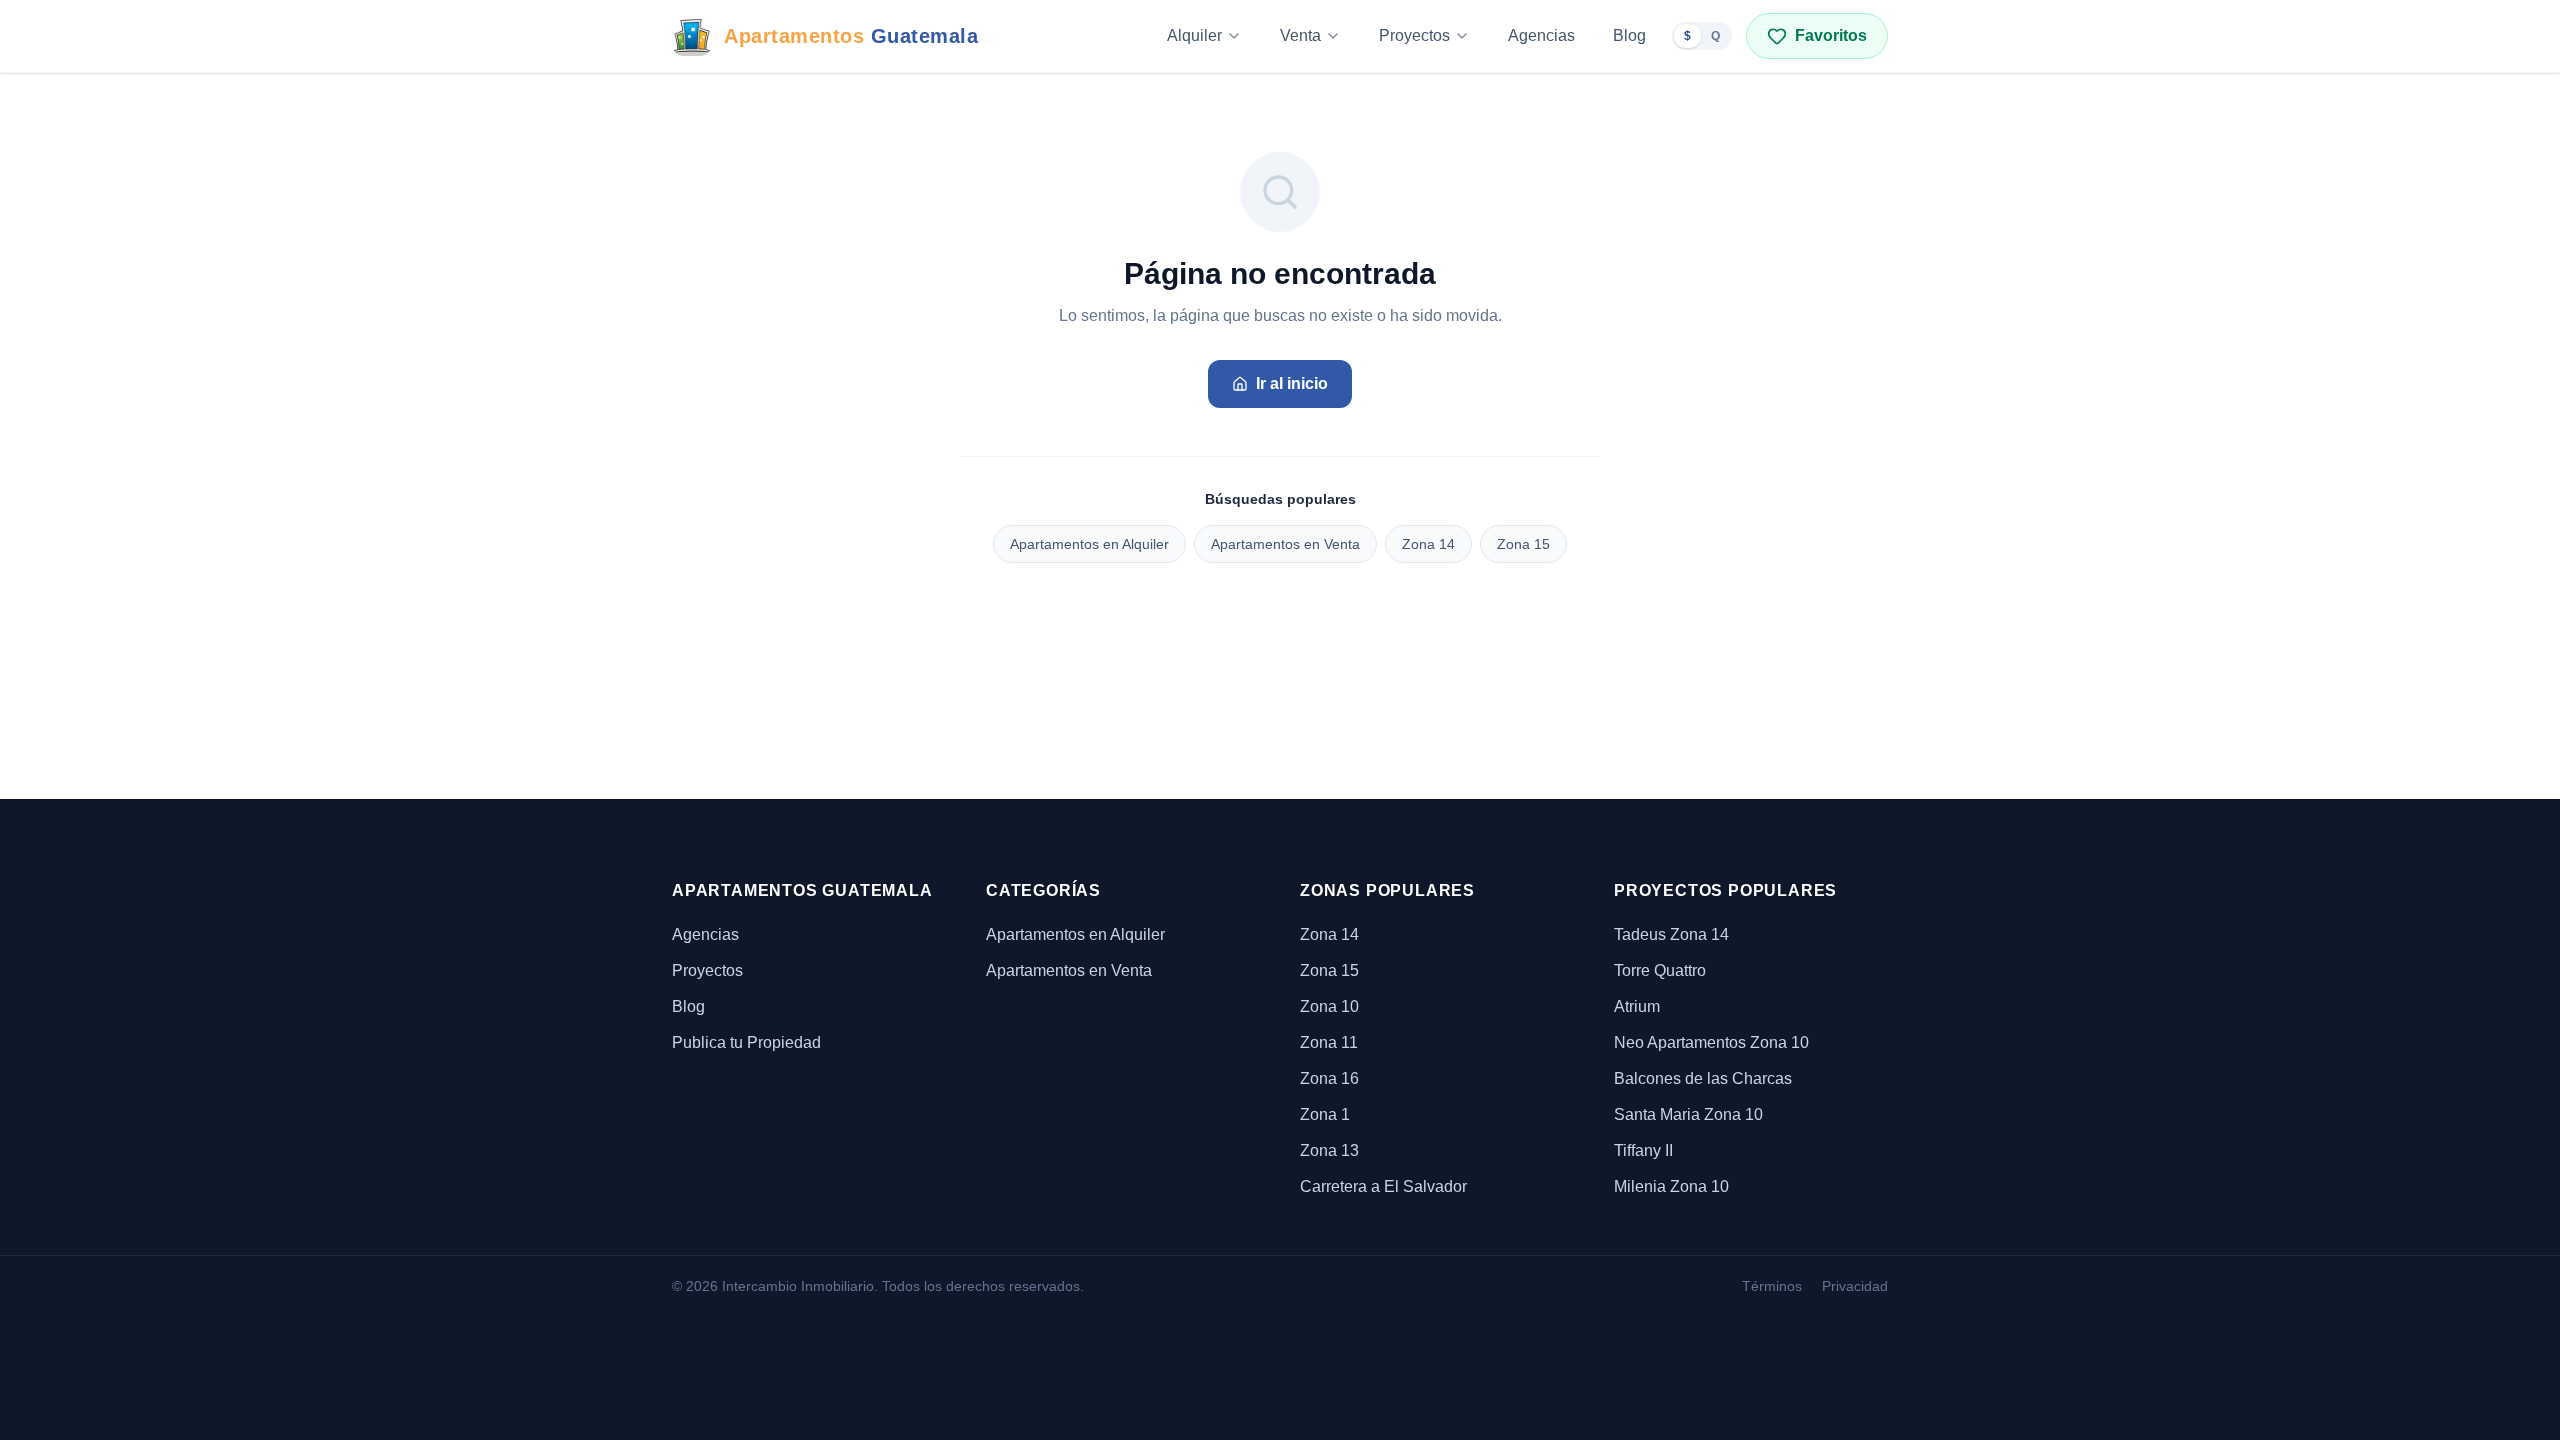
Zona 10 (1329, 1006)
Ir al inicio (1292, 383)
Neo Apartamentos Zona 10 (1711, 1042)
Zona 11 (1329, 1042)
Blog (1629, 35)
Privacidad (1855, 1286)
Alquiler (1194, 35)
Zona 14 (1428, 544)
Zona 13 (1329, 1150)
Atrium (1637, 1006)
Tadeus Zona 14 (1671, 934)
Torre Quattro (1660, 970)
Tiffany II (1643, 1150)
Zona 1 (1325, 1114)
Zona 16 (1329, 1078)
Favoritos (1831, 35)
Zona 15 (1523, 544)
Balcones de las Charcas (1703, 1078)
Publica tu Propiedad (746, 1042)
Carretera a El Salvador (1383, 1186)
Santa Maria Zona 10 (1688, 1114)
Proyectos (1414, 35)
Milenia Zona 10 (1671, 1186)
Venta (1300, 35)
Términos (1772, 1286)
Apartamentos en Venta (1285, 544)
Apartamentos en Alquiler (1089, 544)
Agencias (1541, 35)
